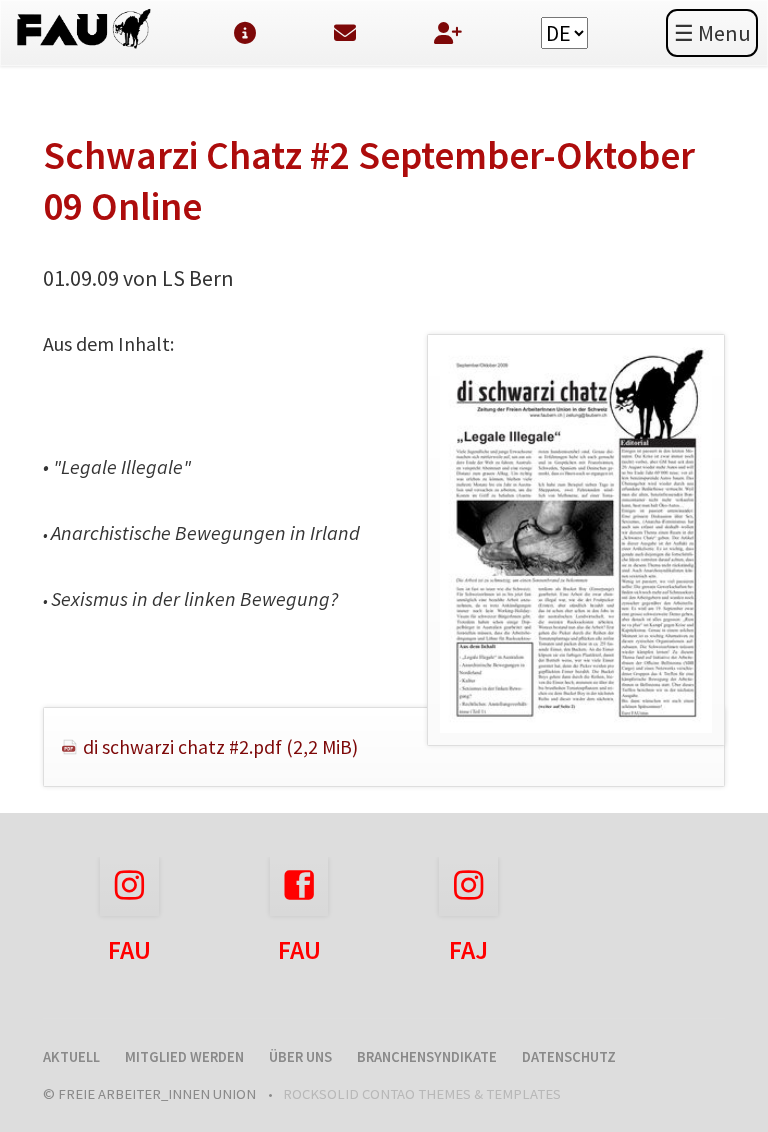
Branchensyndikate (427, 1057)
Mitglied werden (184, 1057)
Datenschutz (569, 1057)
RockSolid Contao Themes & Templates (422, 1094)
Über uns (300, 1057)
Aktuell (71, 1057)
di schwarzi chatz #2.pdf (220, 747)
